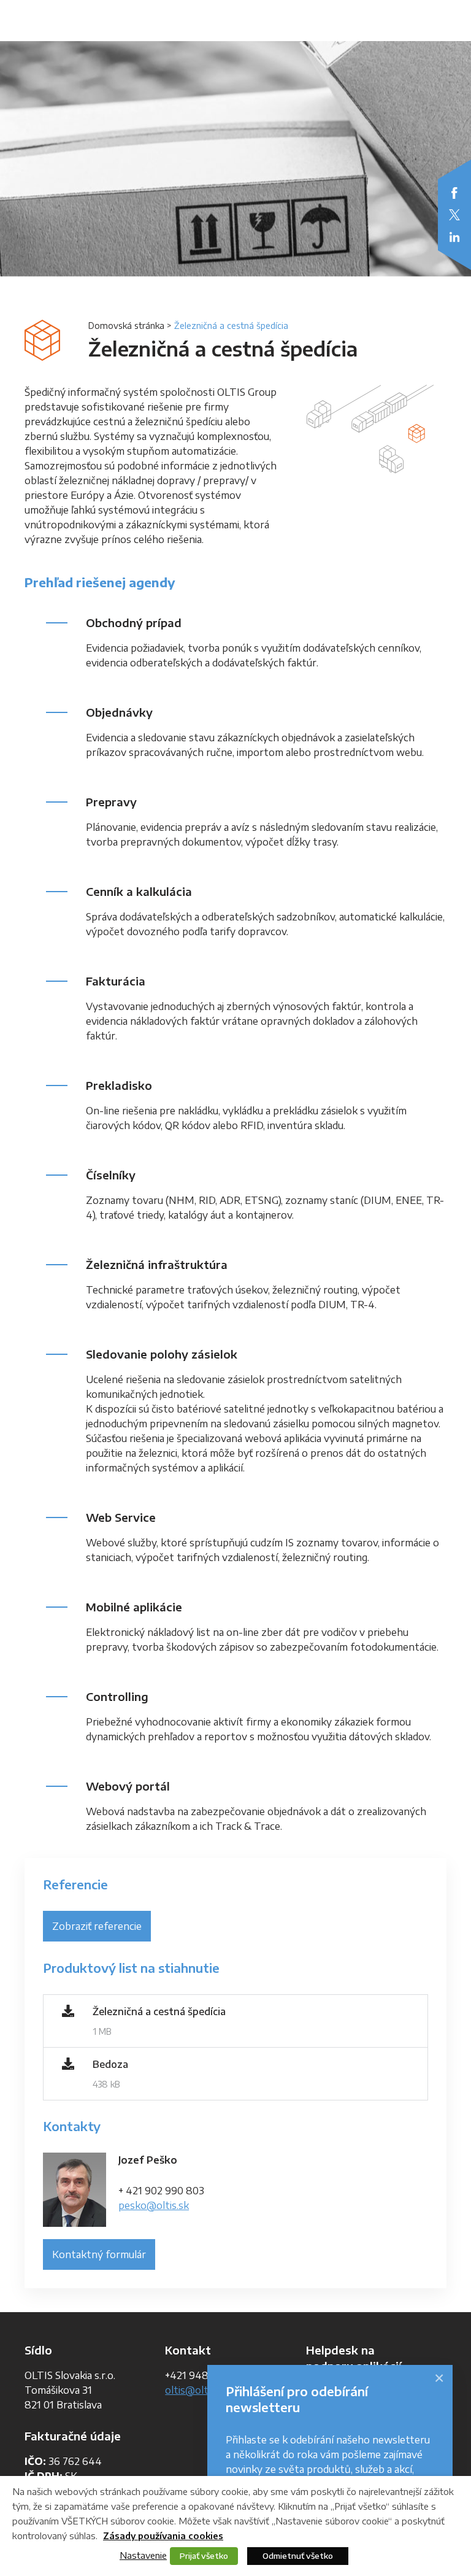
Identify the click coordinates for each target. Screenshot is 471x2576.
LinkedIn (454, 237)
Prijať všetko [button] (204, 2556)
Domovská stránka (126, 326)
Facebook (454, 193)
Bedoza (110, 2064)
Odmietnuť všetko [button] (298, 2556)
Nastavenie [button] (143, 2555)
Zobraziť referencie (97, 1926)
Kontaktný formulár (99, 2254)
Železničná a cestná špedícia (159, 2011)
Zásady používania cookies (163, 2536)
